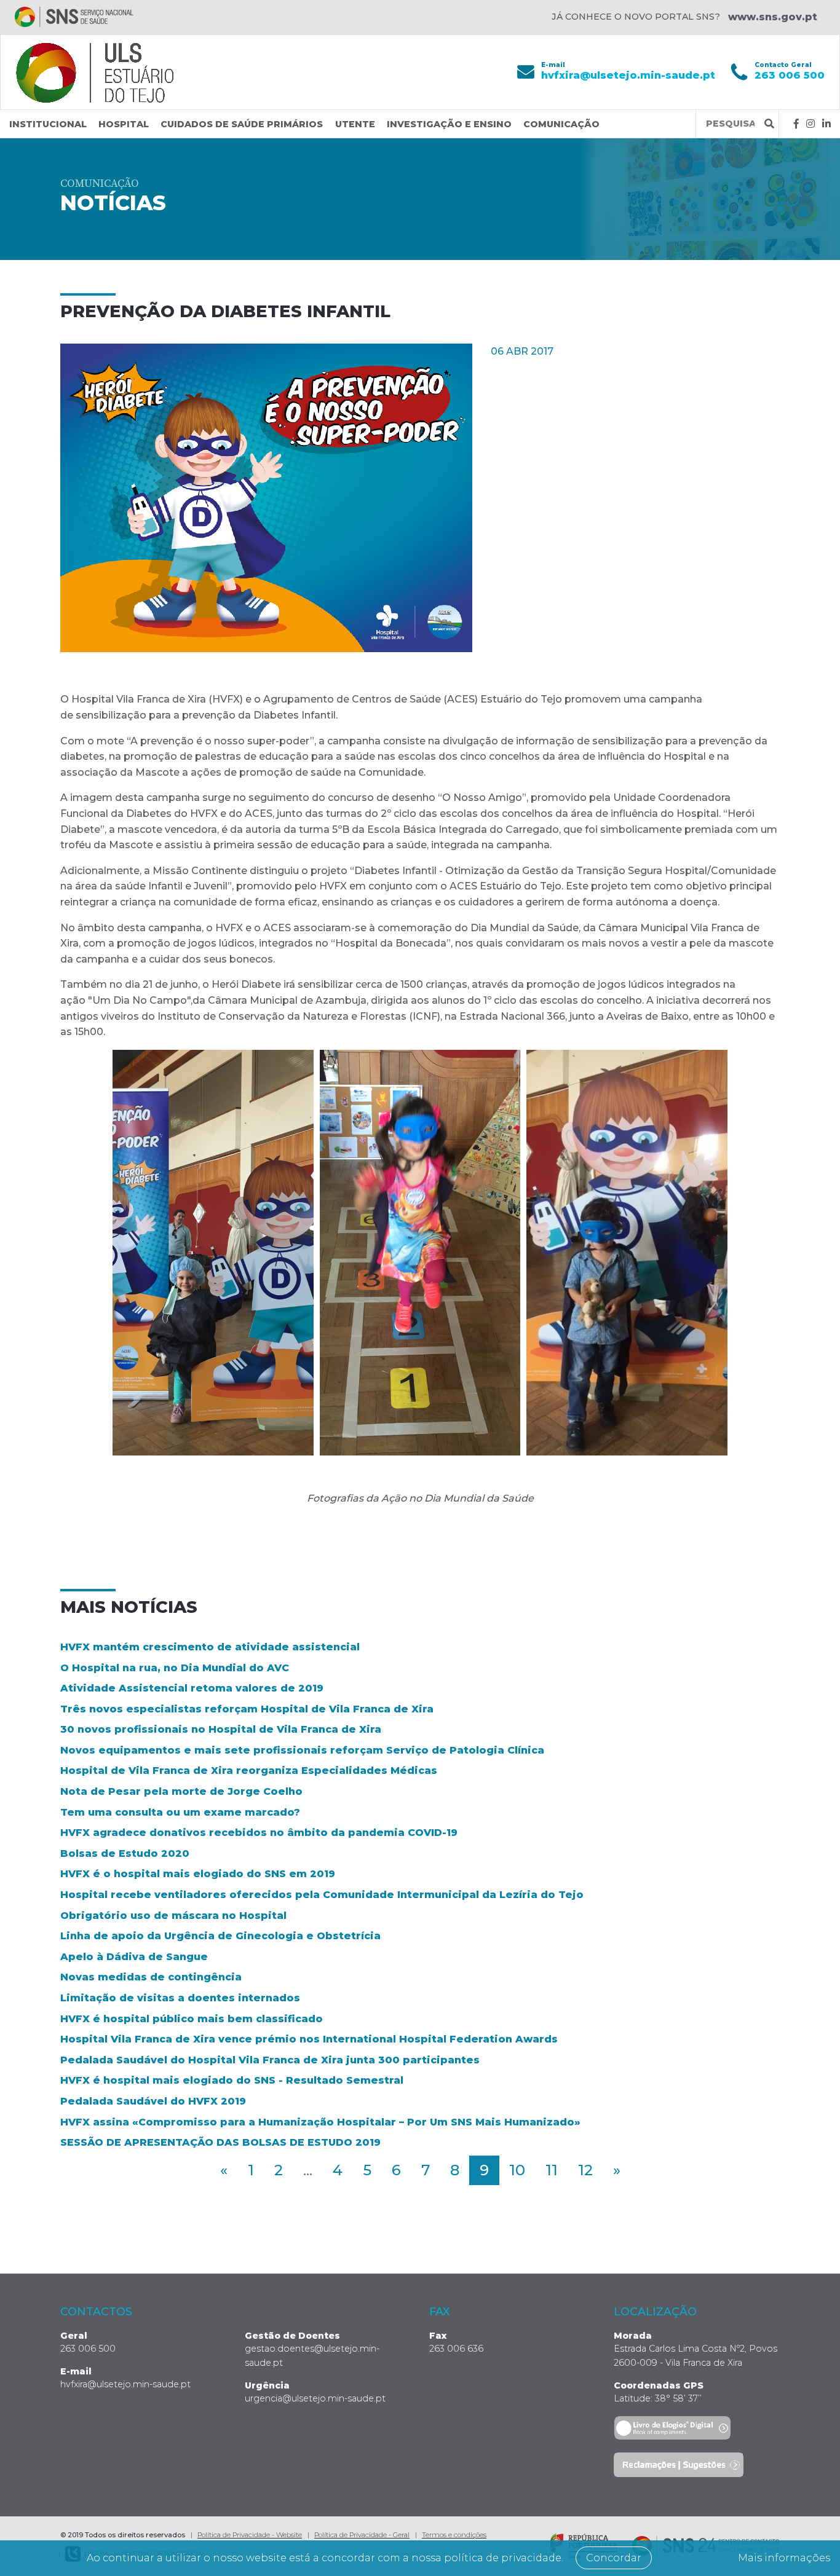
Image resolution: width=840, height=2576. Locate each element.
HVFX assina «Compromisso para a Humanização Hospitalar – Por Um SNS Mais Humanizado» (320, 2122)
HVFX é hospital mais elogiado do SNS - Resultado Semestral (232, 2080)
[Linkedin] (826, 124)
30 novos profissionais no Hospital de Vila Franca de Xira (221, 1729)
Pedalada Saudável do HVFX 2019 (153, 2101)
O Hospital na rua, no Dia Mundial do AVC (175, 1668)
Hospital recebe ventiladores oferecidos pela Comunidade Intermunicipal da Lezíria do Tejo (322, 1895)
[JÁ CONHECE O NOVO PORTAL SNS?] (74, 17)
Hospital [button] (124, 124)
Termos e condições (454, 2535)
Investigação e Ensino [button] (449, 124)
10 (517, 2170)
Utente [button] (355, 124)
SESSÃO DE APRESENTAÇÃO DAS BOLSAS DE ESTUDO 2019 (220, 2142)
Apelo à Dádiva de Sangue (134, 1957)
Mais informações (784, 2558)
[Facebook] (796, 124)
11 (552, 2170)
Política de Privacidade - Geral (362, 2535)
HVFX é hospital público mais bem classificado (192, 2019)
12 (585, 2170)
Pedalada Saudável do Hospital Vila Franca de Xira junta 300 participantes (270, 2060)
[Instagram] (810, 124)
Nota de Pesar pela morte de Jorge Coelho (181, 1791)
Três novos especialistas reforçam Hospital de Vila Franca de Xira (247, 1709)
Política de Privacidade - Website (250, 2535)
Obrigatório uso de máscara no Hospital (173, 1916)
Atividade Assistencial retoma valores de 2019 (192, 1688)
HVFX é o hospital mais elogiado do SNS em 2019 (198, 1874)
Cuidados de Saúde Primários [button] (242, 124)
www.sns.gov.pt (773, 17)
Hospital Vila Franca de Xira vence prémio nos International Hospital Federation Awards (309, 2039)
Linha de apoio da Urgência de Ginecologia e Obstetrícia (220, 1936)
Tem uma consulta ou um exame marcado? (180, 1812)
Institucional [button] (48, 124)
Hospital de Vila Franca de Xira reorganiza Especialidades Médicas (249, 1771)
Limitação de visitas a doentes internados (180, 1998)
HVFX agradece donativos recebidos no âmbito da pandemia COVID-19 (259, 1833)
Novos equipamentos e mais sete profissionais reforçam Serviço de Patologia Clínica (302, 1750)
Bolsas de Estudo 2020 (125, 1853)
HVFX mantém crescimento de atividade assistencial (210, 1647)
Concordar (614, 2558)
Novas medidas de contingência (151, 1977)
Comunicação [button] (561, 124)
